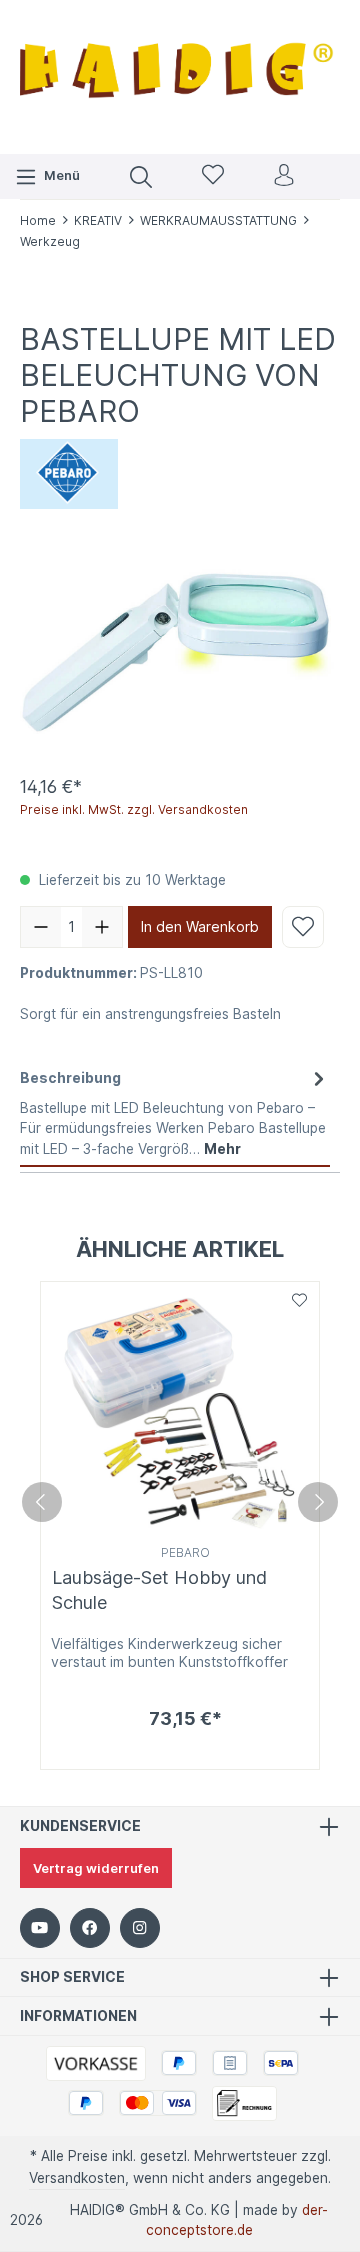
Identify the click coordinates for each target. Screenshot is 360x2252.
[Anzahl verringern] (41, 927)
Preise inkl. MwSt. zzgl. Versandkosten (134, 809)
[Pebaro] (69, 473)
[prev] (42, 1502)
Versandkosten (77, 2178)
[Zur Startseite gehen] (180, 74)
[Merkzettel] (213, 176)
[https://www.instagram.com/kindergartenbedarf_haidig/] (140, 1928)
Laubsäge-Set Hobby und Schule (159, 1590)
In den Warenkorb (200, 926)
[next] (318, 1502)
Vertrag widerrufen (96, 1868)
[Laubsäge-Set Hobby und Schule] (180, 1411)
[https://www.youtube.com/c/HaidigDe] (40, 1928)
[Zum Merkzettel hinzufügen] (303, 927)
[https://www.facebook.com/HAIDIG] (90, 1928)
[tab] (175, 1113)
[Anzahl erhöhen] (102, 927)
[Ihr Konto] (284, 176)
